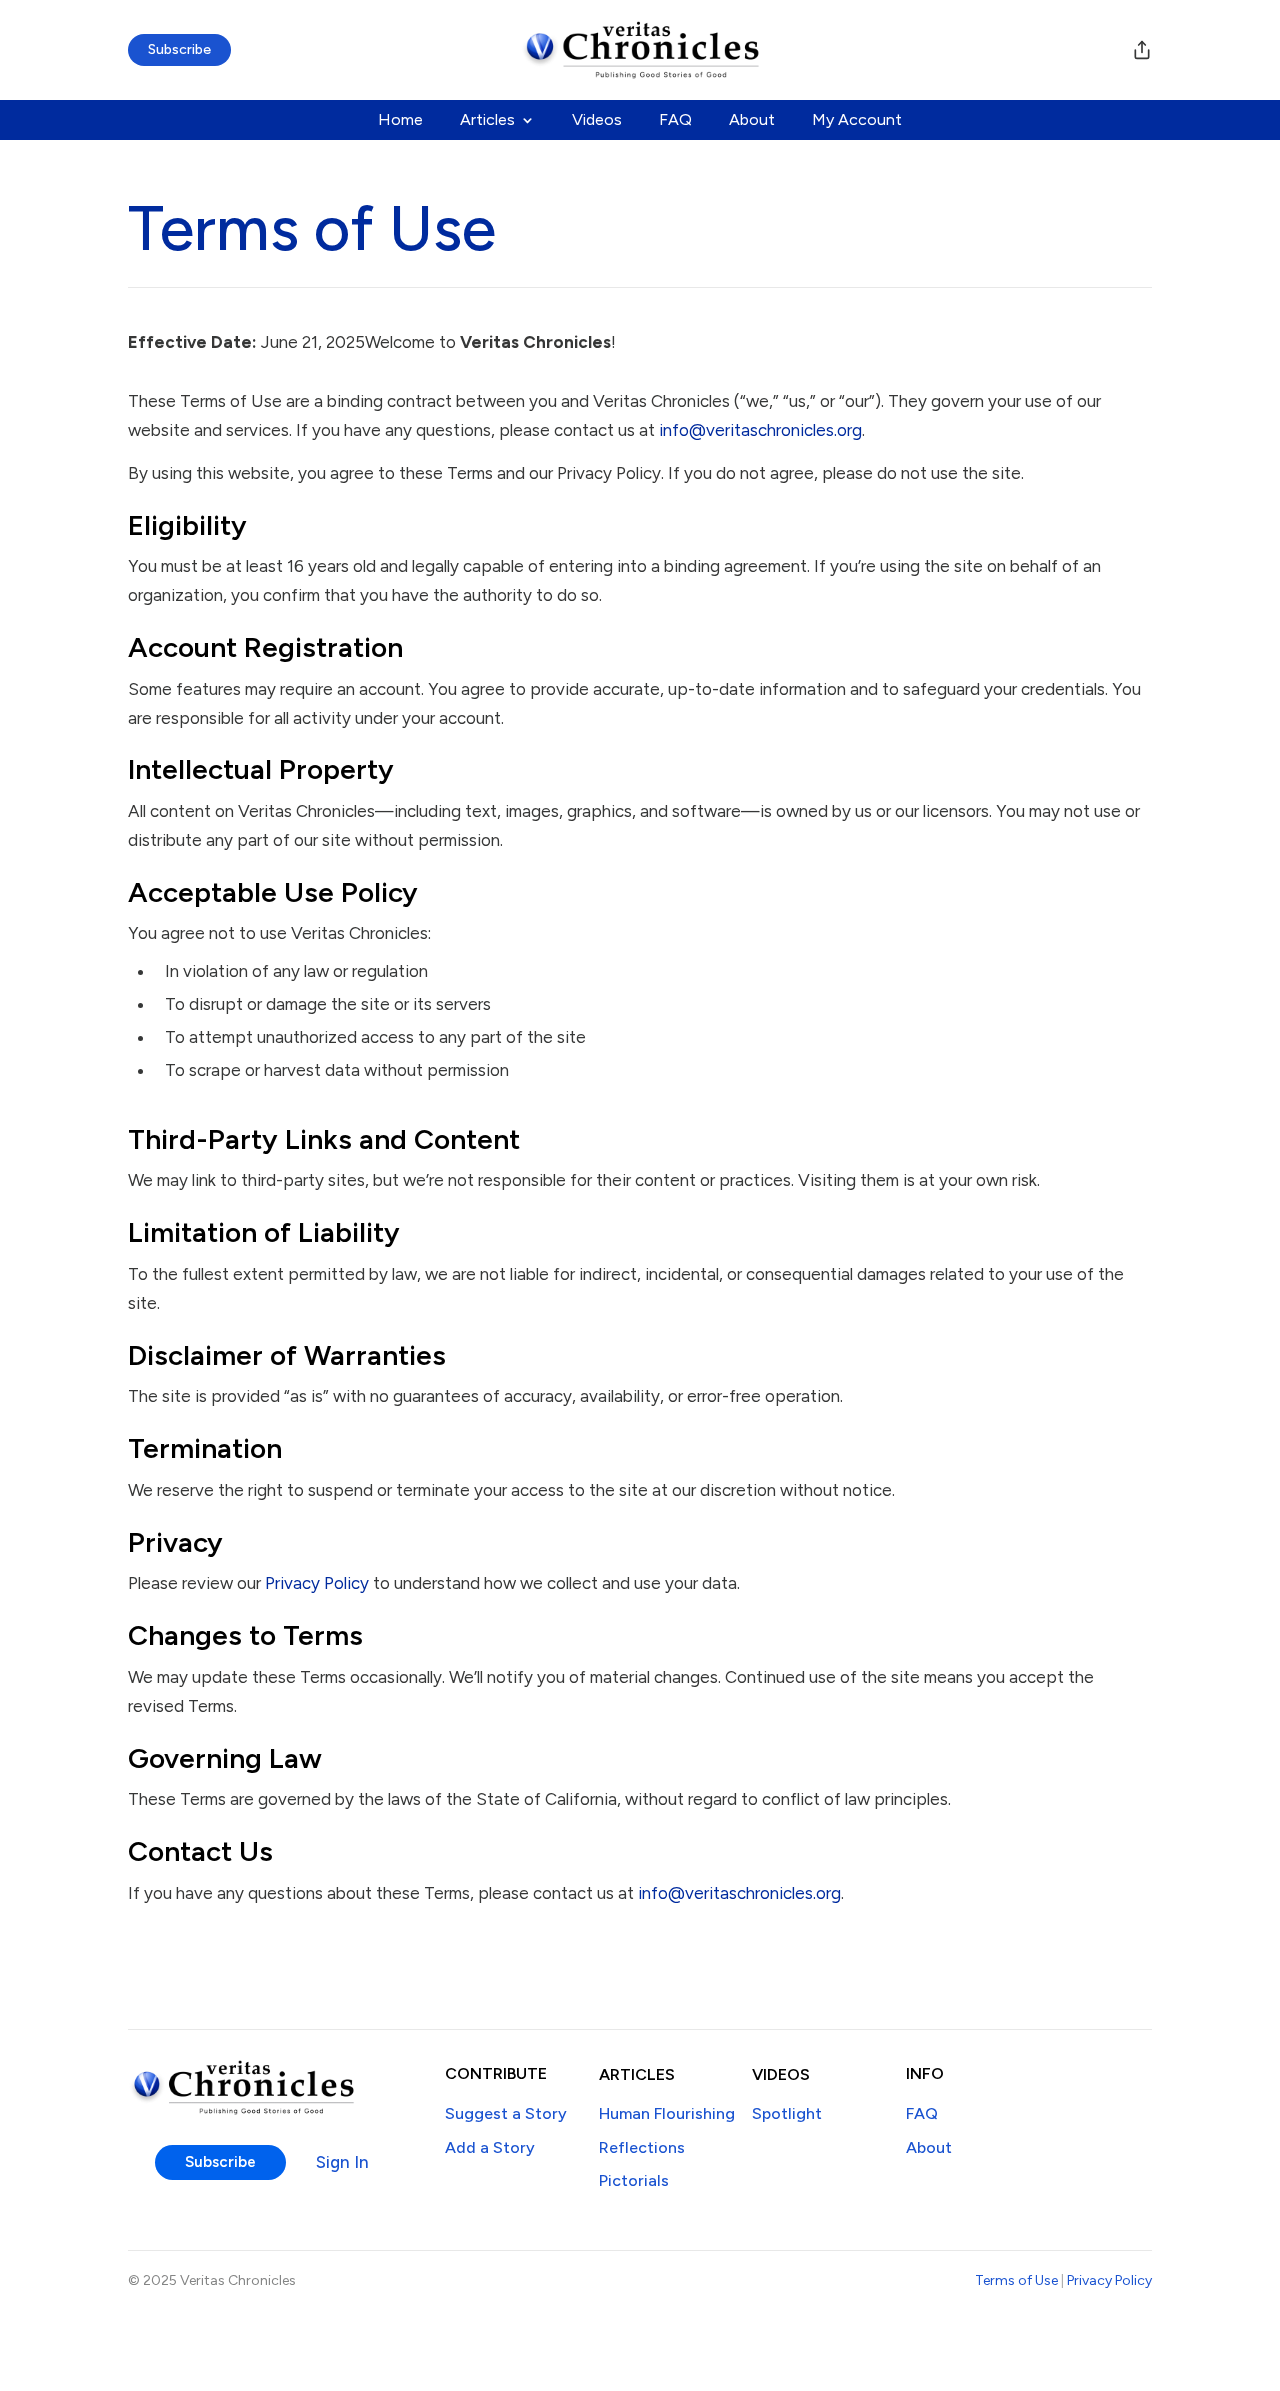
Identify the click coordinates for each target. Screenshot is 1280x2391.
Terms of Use (1016, 2280)
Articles (487, 121)
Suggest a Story (506, 2113)
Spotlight (787, 2113)
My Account (857, 121)
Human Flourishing (667, 2113)
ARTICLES (637, 2074)
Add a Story (490, 2147)
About (752, 121)
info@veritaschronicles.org (760, 430)
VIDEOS (781, 2074)
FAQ (675, 121)
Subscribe (179, 49)
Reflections (642, 2147)
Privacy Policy (317, 1583)
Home (400, 121)
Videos (597, 121)
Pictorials (634, 2180)
